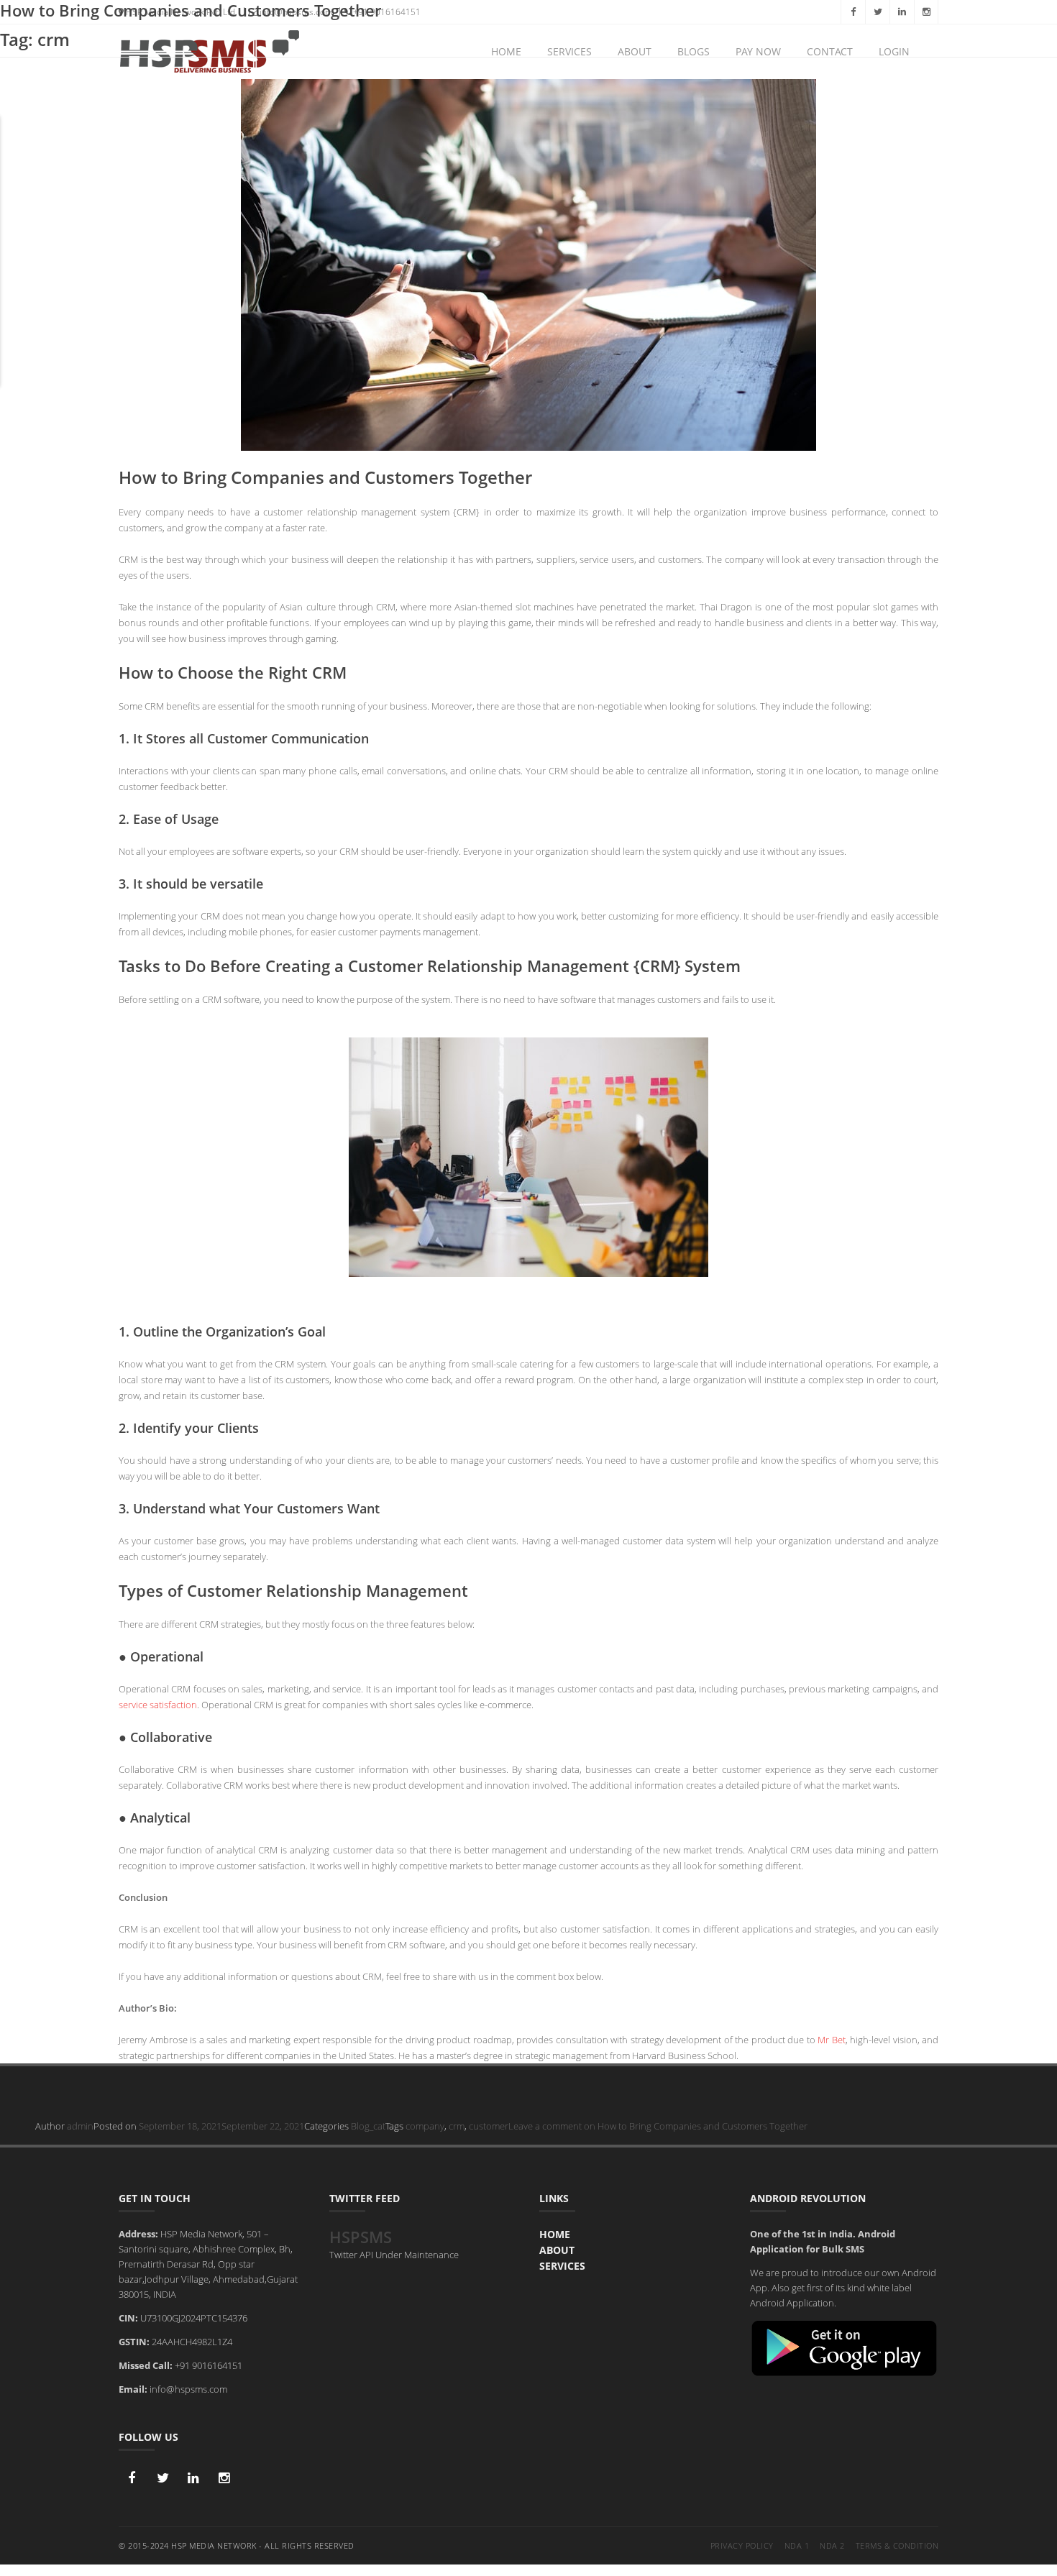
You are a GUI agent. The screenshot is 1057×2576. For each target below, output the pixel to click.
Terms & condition (897, 2545)
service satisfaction (158, 1705)
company (425, 2126)
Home (555, 2234)
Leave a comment (658, 2126)
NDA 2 (832, 2545)
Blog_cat (368, 2126)
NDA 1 (797, 2545)
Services (562, 2266)
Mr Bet (832, 2040)
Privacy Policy (742, 2545)
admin (80, 2126)
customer (489, 2126)
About (557, 2250)
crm (457, 2126)
